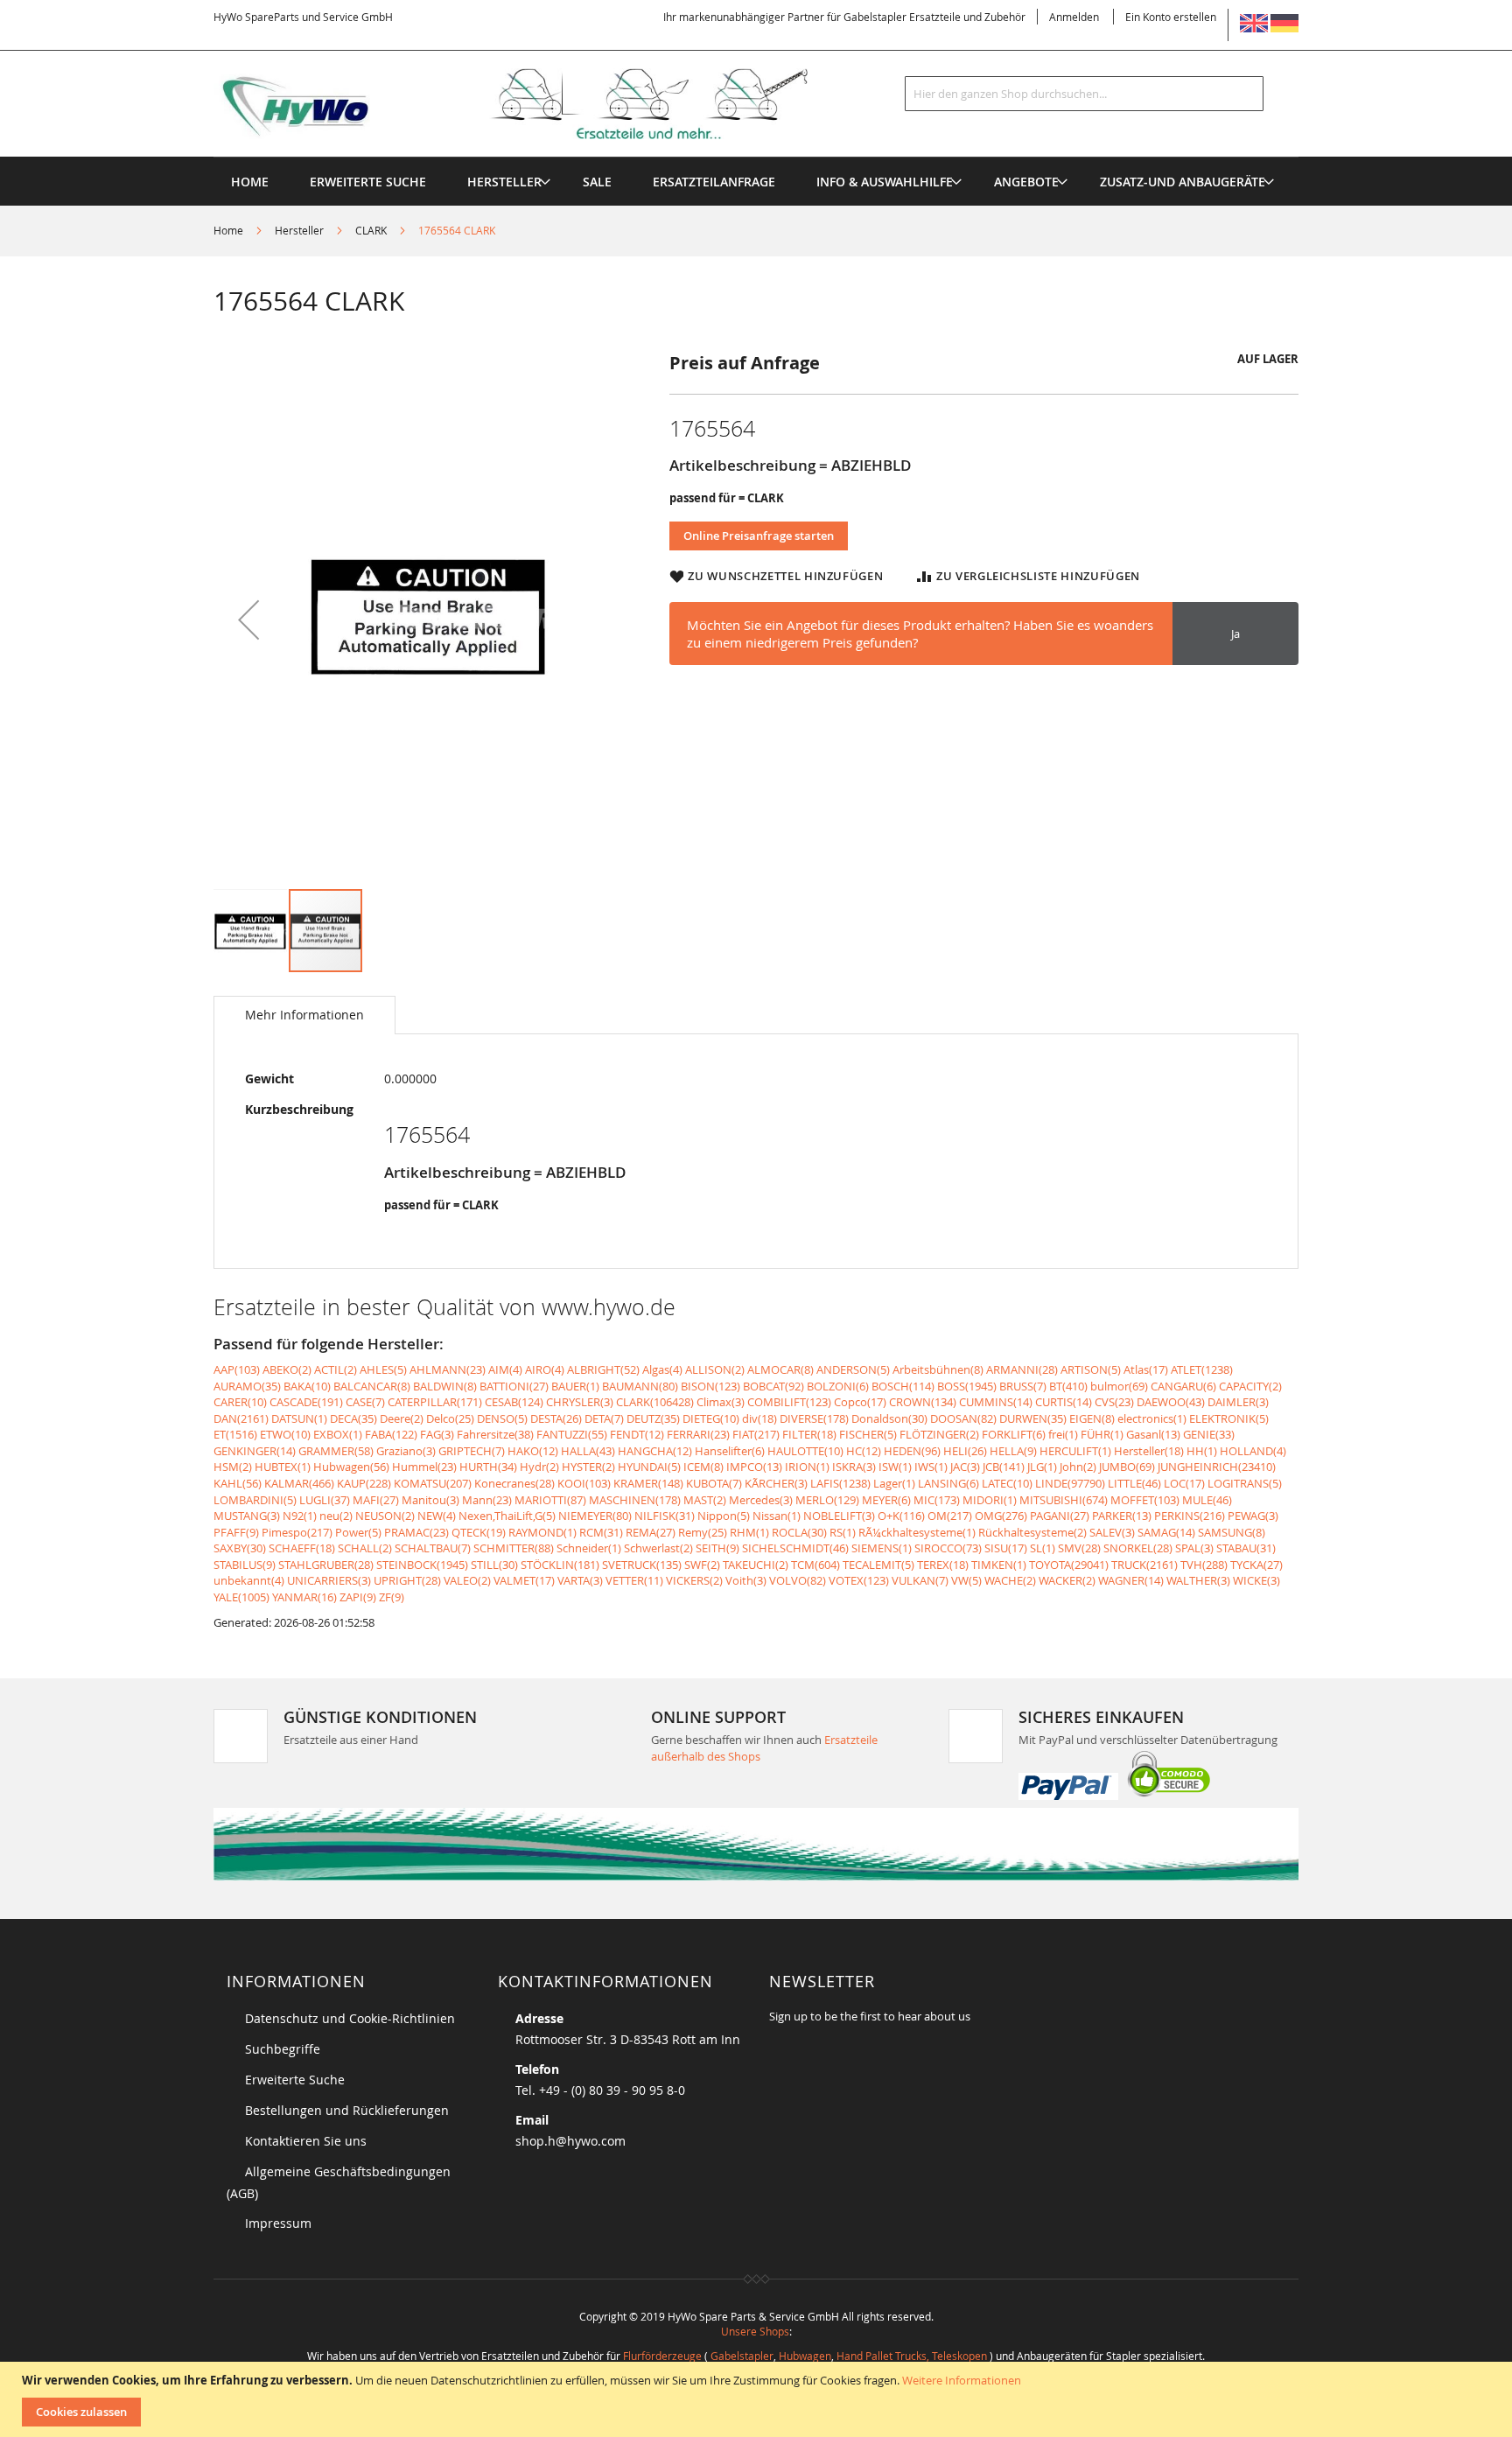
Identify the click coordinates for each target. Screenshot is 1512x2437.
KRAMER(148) (648, 1483)
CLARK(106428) (655, 1402)
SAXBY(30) (240, 1548)
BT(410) (1068, 1386)
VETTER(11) (634, 1580)
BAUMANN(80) (640, 1386)
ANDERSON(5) (853, 1369)
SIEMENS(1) (882, 1548)
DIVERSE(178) (814, 1418)
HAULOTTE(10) (805, 1451)
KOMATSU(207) (433, 1483)
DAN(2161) (241, 1418)
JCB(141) (1004, 1467)
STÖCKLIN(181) (560, 1565)
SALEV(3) (1112, 1532)
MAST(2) (705, 1500)
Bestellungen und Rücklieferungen (347, 2110)
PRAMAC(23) (416, 1532)
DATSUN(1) (299, 1418)
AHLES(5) (383, 1369)
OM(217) (950, 1516)
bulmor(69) (1119, 1386)
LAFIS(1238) (840, 1483)
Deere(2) (402, 1418)
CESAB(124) (514, 1402)
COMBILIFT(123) (789, 1402)
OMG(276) (1001, 1516)
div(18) (759, 1418)
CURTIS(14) (1064, 1402)
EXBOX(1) (338, 1434)
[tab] (304, 1015)
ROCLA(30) (799, 1532)
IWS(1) (931, 1467)
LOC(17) (1184, 1483)
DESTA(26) (556, 1418)
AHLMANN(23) (448, 1369)
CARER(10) (240, 1402)
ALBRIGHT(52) (603, 1369)
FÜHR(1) (1102, 1434)
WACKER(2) (1067, 1580)
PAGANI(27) (1060, 1516)
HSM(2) (233, 1467)
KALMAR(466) (299, 1483)
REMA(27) (651, 1532)
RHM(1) (749, 1532)
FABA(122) (391, 1434)
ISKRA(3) (854, 1467)
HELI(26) (965, 1451)
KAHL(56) (238, 1483)
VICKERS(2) (694, 1580)
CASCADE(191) (306, 1402)
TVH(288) (1204, 1565)
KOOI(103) (584, 1483)
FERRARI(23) (698, 1434)
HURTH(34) (488, 1467)
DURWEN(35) (1033, 1418)
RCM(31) (601, 1532)
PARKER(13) (1122, 1516)
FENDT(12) (637, 1434)
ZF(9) (392, 1597)
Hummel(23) (424, 1467)
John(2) (1078, 1467)
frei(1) (1063, 1434)
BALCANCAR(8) (372, 1386)
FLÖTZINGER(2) (939, 1434)
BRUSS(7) (1023, 1386)
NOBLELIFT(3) (839, 1516)
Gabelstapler (742, 2356)
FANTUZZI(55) (572, 1434)
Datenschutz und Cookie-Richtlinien (350, 2018)
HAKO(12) (533, 1451)
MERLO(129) (827, 1500)
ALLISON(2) (715, 1369)
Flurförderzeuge (662, 2356)
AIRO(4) (545, 1369)
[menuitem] (504, 182)
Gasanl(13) (1153, 1434)
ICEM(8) (703, 1467)
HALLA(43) (588, 1451)
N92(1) (300, 1516)
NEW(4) (437, 1516)
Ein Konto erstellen (1171, 17)
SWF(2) (702, 1565)
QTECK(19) (479, 1532)
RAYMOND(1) (542, 1532)
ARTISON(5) (1091, 1369)
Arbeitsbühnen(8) (938, 1369)
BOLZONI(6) (838, 1386)
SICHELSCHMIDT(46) (795, 1548)
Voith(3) (746, 1580)
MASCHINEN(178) (635, 1500)
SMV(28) (1079, 1548)
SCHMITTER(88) (514, 1548)
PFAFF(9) (236, 1532)
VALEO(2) (467, 1580)
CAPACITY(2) (1250, 1386)
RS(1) (843, 1532)
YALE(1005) (241, 1597)
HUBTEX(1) (283, 1467)
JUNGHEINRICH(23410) (1217, 1467)
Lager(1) (894, 1483)
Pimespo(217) (297, 1532)
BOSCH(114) (903, 1386)
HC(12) (864, 1451)
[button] (248, 619)
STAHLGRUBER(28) (326, 1565)
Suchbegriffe (283, 2049)
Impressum (278, 2223)
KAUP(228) (364, 1483)
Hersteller (299, 230)
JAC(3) (965, 1467)
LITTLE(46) (1134, 1483)
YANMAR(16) (304, 1597)
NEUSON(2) (385, 1516)
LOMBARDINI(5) (255, 1500)
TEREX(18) (943, 1565)
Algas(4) (662, 1369)
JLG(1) (1042, 1467)
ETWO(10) (285, 1434)
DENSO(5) (502, 1418)
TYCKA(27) (1256, 1565)
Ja (1235, 634)
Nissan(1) (777, 1516)
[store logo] (539, 104)
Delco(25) (450, 1418)
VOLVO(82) (798, 1580)
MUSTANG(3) (247, 1516)
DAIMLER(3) (1238, 1402)
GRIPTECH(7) (472, 1451)
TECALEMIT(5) (878, 1565)
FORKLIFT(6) (1014, 1434)
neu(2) (336, 1516)
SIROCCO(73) (948, 1548)
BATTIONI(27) (514, 1386)
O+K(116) (901, 1516)
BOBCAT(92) (773, 1386)
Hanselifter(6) (730, 1451)
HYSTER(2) (588, 1467)
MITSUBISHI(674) (1064, 1500)
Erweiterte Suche (295, 2080)
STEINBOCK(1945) (422, 1565)
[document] (758, 2399)
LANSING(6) (948, 1483)
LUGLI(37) (325, 1500)
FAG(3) (437, 1434)
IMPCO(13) (754, 1467)
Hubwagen (805, 2356)
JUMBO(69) (1127, 1467)
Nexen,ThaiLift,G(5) (507, 1516)
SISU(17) (1006, 1548)
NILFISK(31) (665, 1516)
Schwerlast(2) (658, 1548)
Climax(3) (721, 1402)
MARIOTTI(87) (550, 1500)
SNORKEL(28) (1138, 1548)
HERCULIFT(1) (1075, 1451)
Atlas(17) (1146, 1369)
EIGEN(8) (1092, 1418)
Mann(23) (487, 1500)
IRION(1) (807, 1467)
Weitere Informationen (962, 2380)
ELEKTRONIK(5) (1229, 1418)
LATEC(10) (1007, 1483)
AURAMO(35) (247, 1386)
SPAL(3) (1194, 1548)
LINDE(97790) (1070, 1483)
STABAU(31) (1246, 1548)
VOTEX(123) (859, 1580)
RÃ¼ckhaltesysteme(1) (917, 1532)
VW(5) (966, 1580)
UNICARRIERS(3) (329, 1580)
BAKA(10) (307, 1386)
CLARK (371, 230)
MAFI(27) (376, 1500)
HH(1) (1202, 1451)
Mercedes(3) (761, 1500)
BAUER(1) (575, 1386)
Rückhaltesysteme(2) (1032, 1532)
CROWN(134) (923, 1402)
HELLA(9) (1013, 1451)
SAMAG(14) (1166, 1532)
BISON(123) (710, 1386)
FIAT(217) (756, 1434)
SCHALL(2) (365, 1548)
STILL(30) (494, 1565)
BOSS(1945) (967, 1386)
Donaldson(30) (889, 1418)
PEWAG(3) (1253, 1516)
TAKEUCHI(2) (756, 1565)
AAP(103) (237, 1369)
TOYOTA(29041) (1069, 1565)
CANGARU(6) (1183, 1386)
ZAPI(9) (358, 1597)
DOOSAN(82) (963, 1418)
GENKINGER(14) (255, 1451)
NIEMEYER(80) (595, 1516)
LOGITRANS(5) (1245, 1483)
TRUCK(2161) (1144, 1565)
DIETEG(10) (711, 1418)
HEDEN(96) (912, 1451)
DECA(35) (353, 1418)
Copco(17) (860, 1402)
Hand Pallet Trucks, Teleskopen (912, 2356)
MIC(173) (937, 1500)
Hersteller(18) (1149, 1451)
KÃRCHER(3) (776, 1483)
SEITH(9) (717, 1548)
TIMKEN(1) (999, 1565)
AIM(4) (505, 1369)
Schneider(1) (589, 1548)
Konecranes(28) (514, 1483)
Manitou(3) (430, 1500)
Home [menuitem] (250, 182)
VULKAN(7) (920, 1580)
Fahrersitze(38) (495, 1434)
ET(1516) (235, 1434)
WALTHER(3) (1198, 1580)
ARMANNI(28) (1022, 1369)
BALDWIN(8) (445, 1386)
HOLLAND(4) (1253, 1451)
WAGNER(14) (1131, 1580)
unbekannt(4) (249, 1580)
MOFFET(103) (1145, 1500)
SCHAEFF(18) (302, 1548)
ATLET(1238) (1202, 1369)
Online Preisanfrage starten (759, 536)
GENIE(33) (1209, 1434)
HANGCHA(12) (655, 1451)
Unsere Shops (755, 2331)
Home (228, 230)
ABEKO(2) (287, 1369)
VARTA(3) (580, 1580)
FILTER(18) (809, 1434)
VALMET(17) (524, 1580)
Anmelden (1074, 17)
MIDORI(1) (990, 1500)
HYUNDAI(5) (649, 1467)
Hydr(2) (539, 1467)
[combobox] (1084, 94)
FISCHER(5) (868, 1434)
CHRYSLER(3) (580, 1402)
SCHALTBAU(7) (433, 1548)
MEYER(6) (886, 1500)
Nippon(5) (724, 1516)
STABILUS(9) (245, 1565)
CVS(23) (1114, 1402)
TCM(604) (815, 1565)
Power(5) (358, 1532)
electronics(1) (1152, 1418)
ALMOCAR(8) (780, 1369)
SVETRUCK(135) (642, 1565)
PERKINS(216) (1190, 1516)
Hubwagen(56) (351, 1467)
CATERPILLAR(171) (435, 1402)
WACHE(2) (1010, 1580)
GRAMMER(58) (336, 1451)
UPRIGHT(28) (407, 1580)
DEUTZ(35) (653, 1418)
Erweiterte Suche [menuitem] (368, 182)
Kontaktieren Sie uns (306, 2141)
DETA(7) (604, 1418)
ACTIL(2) (336, 1369)
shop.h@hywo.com (570, 2141)
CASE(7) (365, 1402)
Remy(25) (703, 1532)
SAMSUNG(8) (1232, 1532)
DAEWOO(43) (1171, 1402)
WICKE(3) (1256, 1580)
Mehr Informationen (304, 1015)
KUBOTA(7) (714, 1483)
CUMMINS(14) (996, 1402)
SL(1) (1043, 1548)
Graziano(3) (406, 1451)
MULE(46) (1207, 1500)
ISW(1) (895, 1467)
